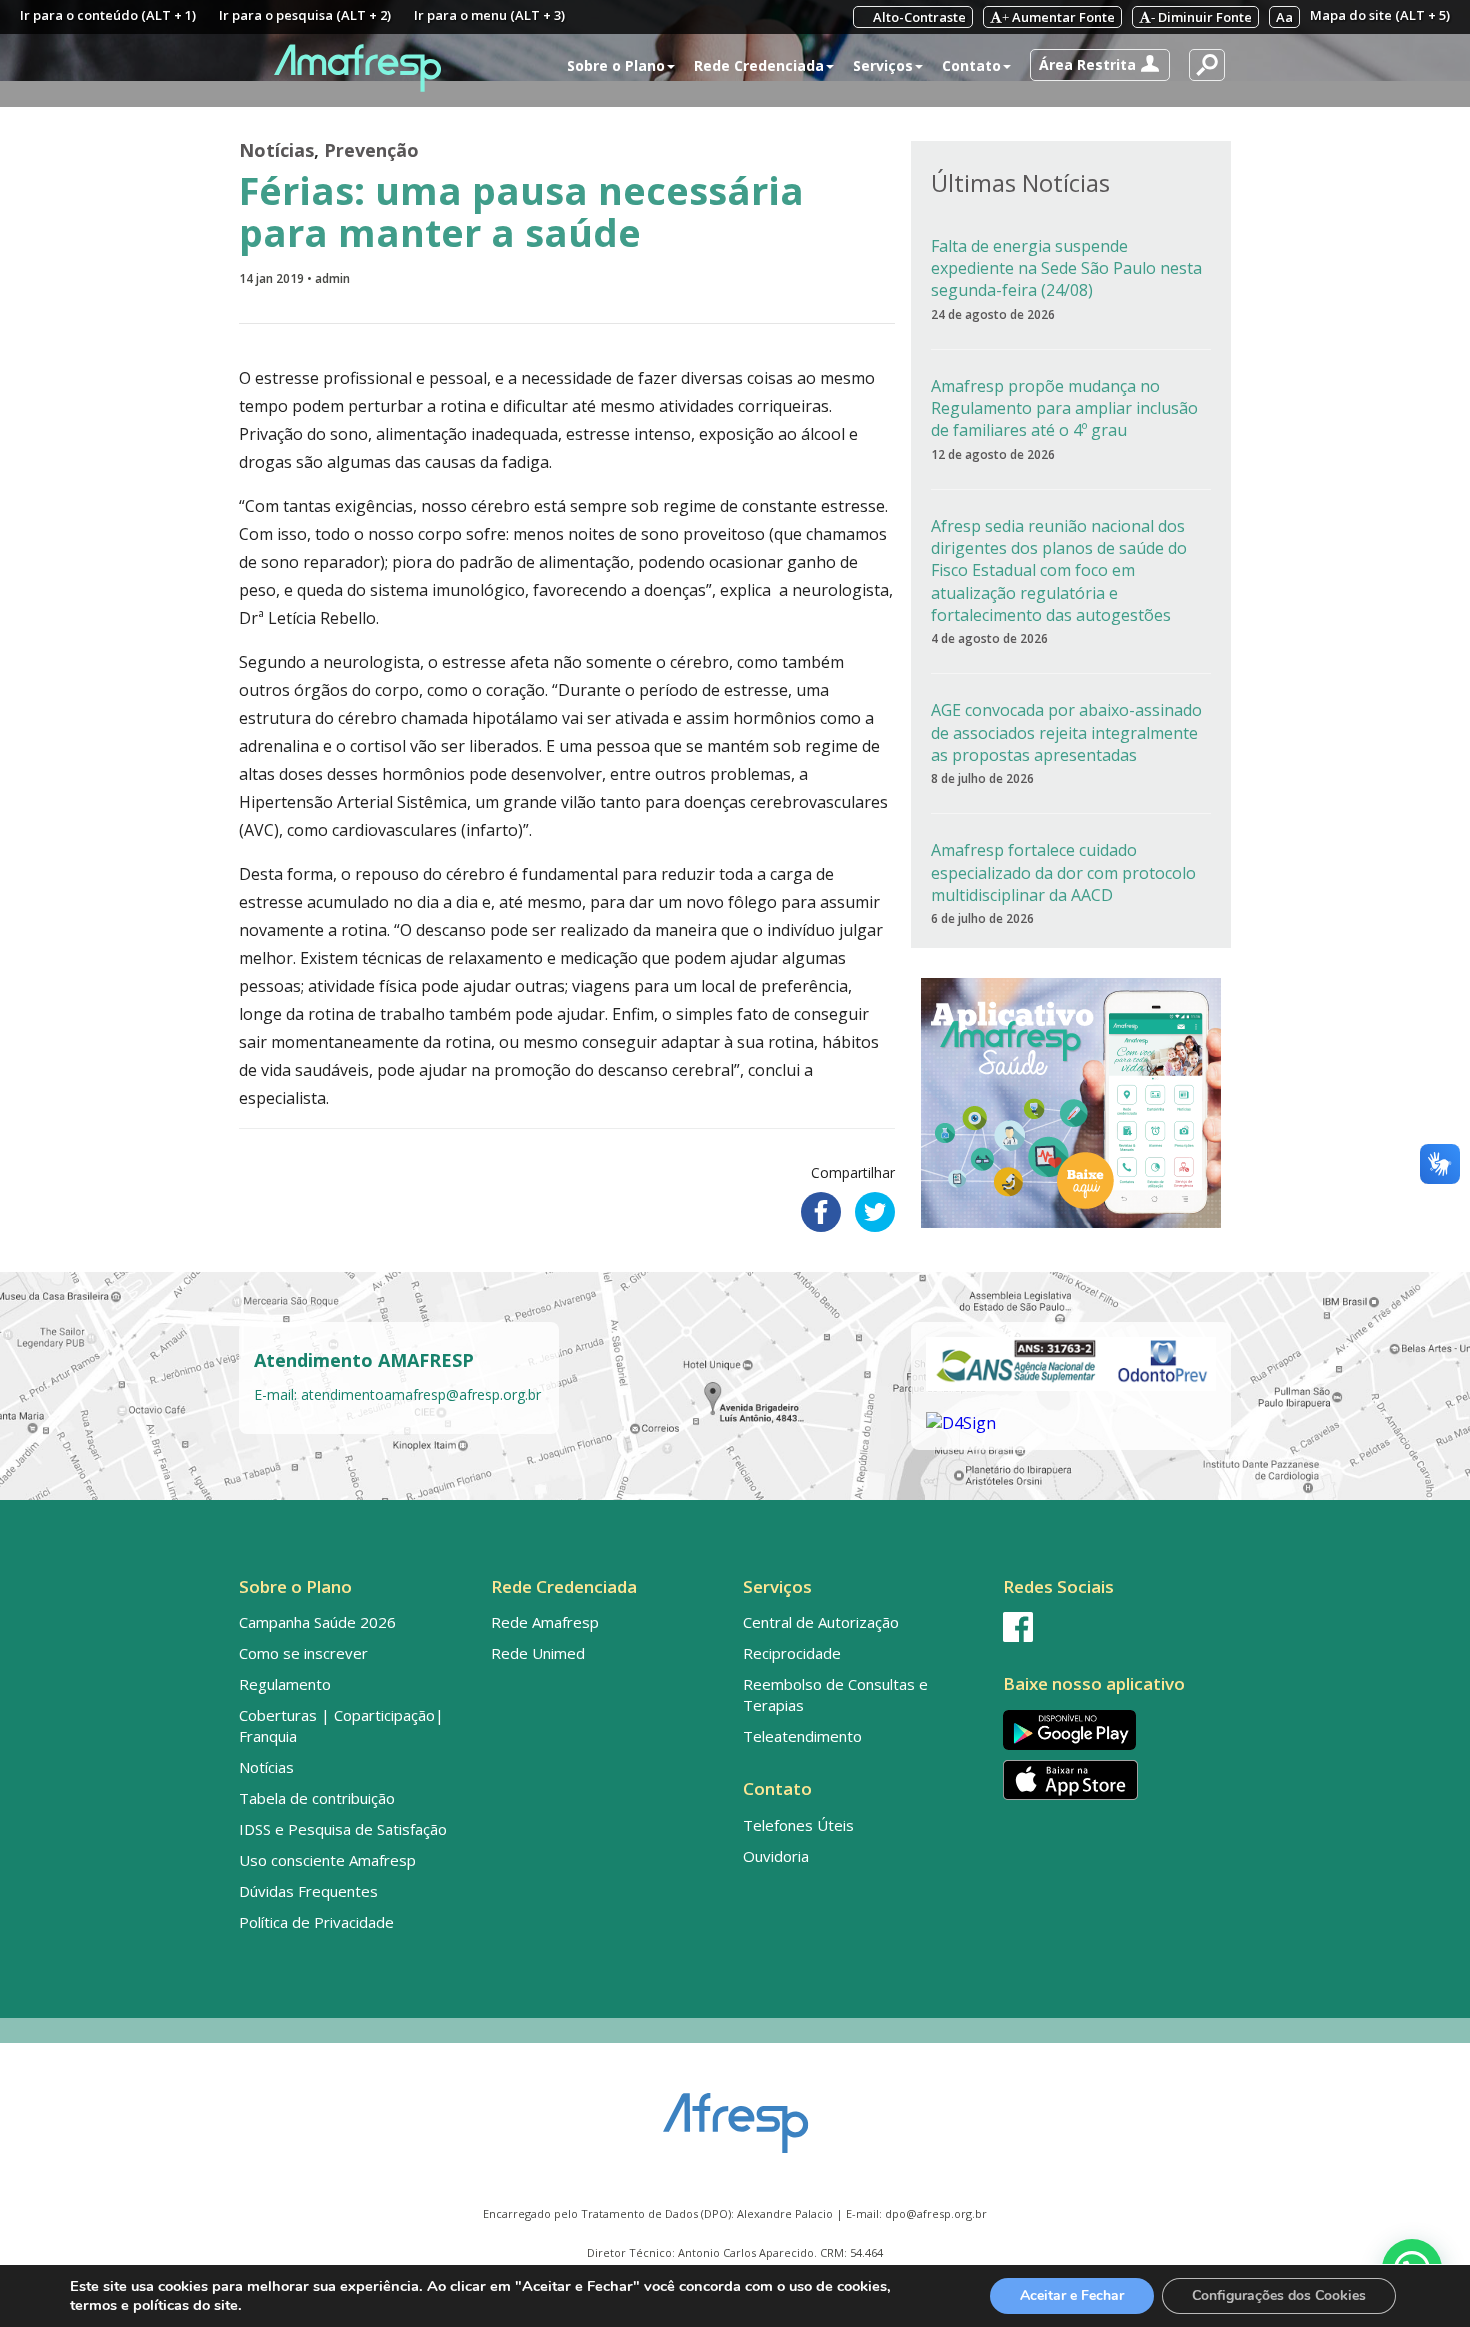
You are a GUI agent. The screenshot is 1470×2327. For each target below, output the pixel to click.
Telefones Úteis (798, 1825)
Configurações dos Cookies (1279, 2295)
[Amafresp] (357, 68)
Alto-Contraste (918, 17)
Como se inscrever (303, 1653)
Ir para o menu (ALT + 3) (489, 15)
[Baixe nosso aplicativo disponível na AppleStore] (1113, 1780)
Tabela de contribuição (317, 1798)
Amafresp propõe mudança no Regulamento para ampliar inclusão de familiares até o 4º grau (1064, 408)
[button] (1100, 65)
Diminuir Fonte (1201, 17)
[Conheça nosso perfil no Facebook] (1113, 1627)
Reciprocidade (792, 1653)
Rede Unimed (538, 1653)
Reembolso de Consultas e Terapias (835, 1694)
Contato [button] (971, 65)
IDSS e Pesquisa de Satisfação (343, 1829)
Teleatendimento (802, 1736)
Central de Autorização (821, 1622)
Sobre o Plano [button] (616, 65)
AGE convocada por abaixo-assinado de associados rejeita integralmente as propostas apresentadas (1066, 732)
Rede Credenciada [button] (759, 65)
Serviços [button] (883, 65)
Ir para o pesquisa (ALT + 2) (305, 15)
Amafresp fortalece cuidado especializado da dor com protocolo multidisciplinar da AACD (1063, 872)
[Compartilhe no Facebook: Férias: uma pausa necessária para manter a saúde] (821, 1212)
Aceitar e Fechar (1072, 2295)
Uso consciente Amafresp (327, 1860)
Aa (1284, 17)
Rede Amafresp (545, 1622)
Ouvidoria (776, 1856)
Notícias (276, 150)
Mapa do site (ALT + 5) (1380, 15)
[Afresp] (735, 2113)
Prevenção (371, 150)
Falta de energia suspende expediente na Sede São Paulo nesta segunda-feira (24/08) (1066, 268)
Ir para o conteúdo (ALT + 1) (108, 15)
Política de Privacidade (316, 1922)
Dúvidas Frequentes (308, 1891)
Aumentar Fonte (1058, 17)
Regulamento (285, 1684)
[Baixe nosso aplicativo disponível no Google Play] (1113, 1729)
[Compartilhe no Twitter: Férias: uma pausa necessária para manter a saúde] (875, 1212)
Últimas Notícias (1020, 182)
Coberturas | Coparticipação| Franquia (341, 1725)
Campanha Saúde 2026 (317, 1622)
